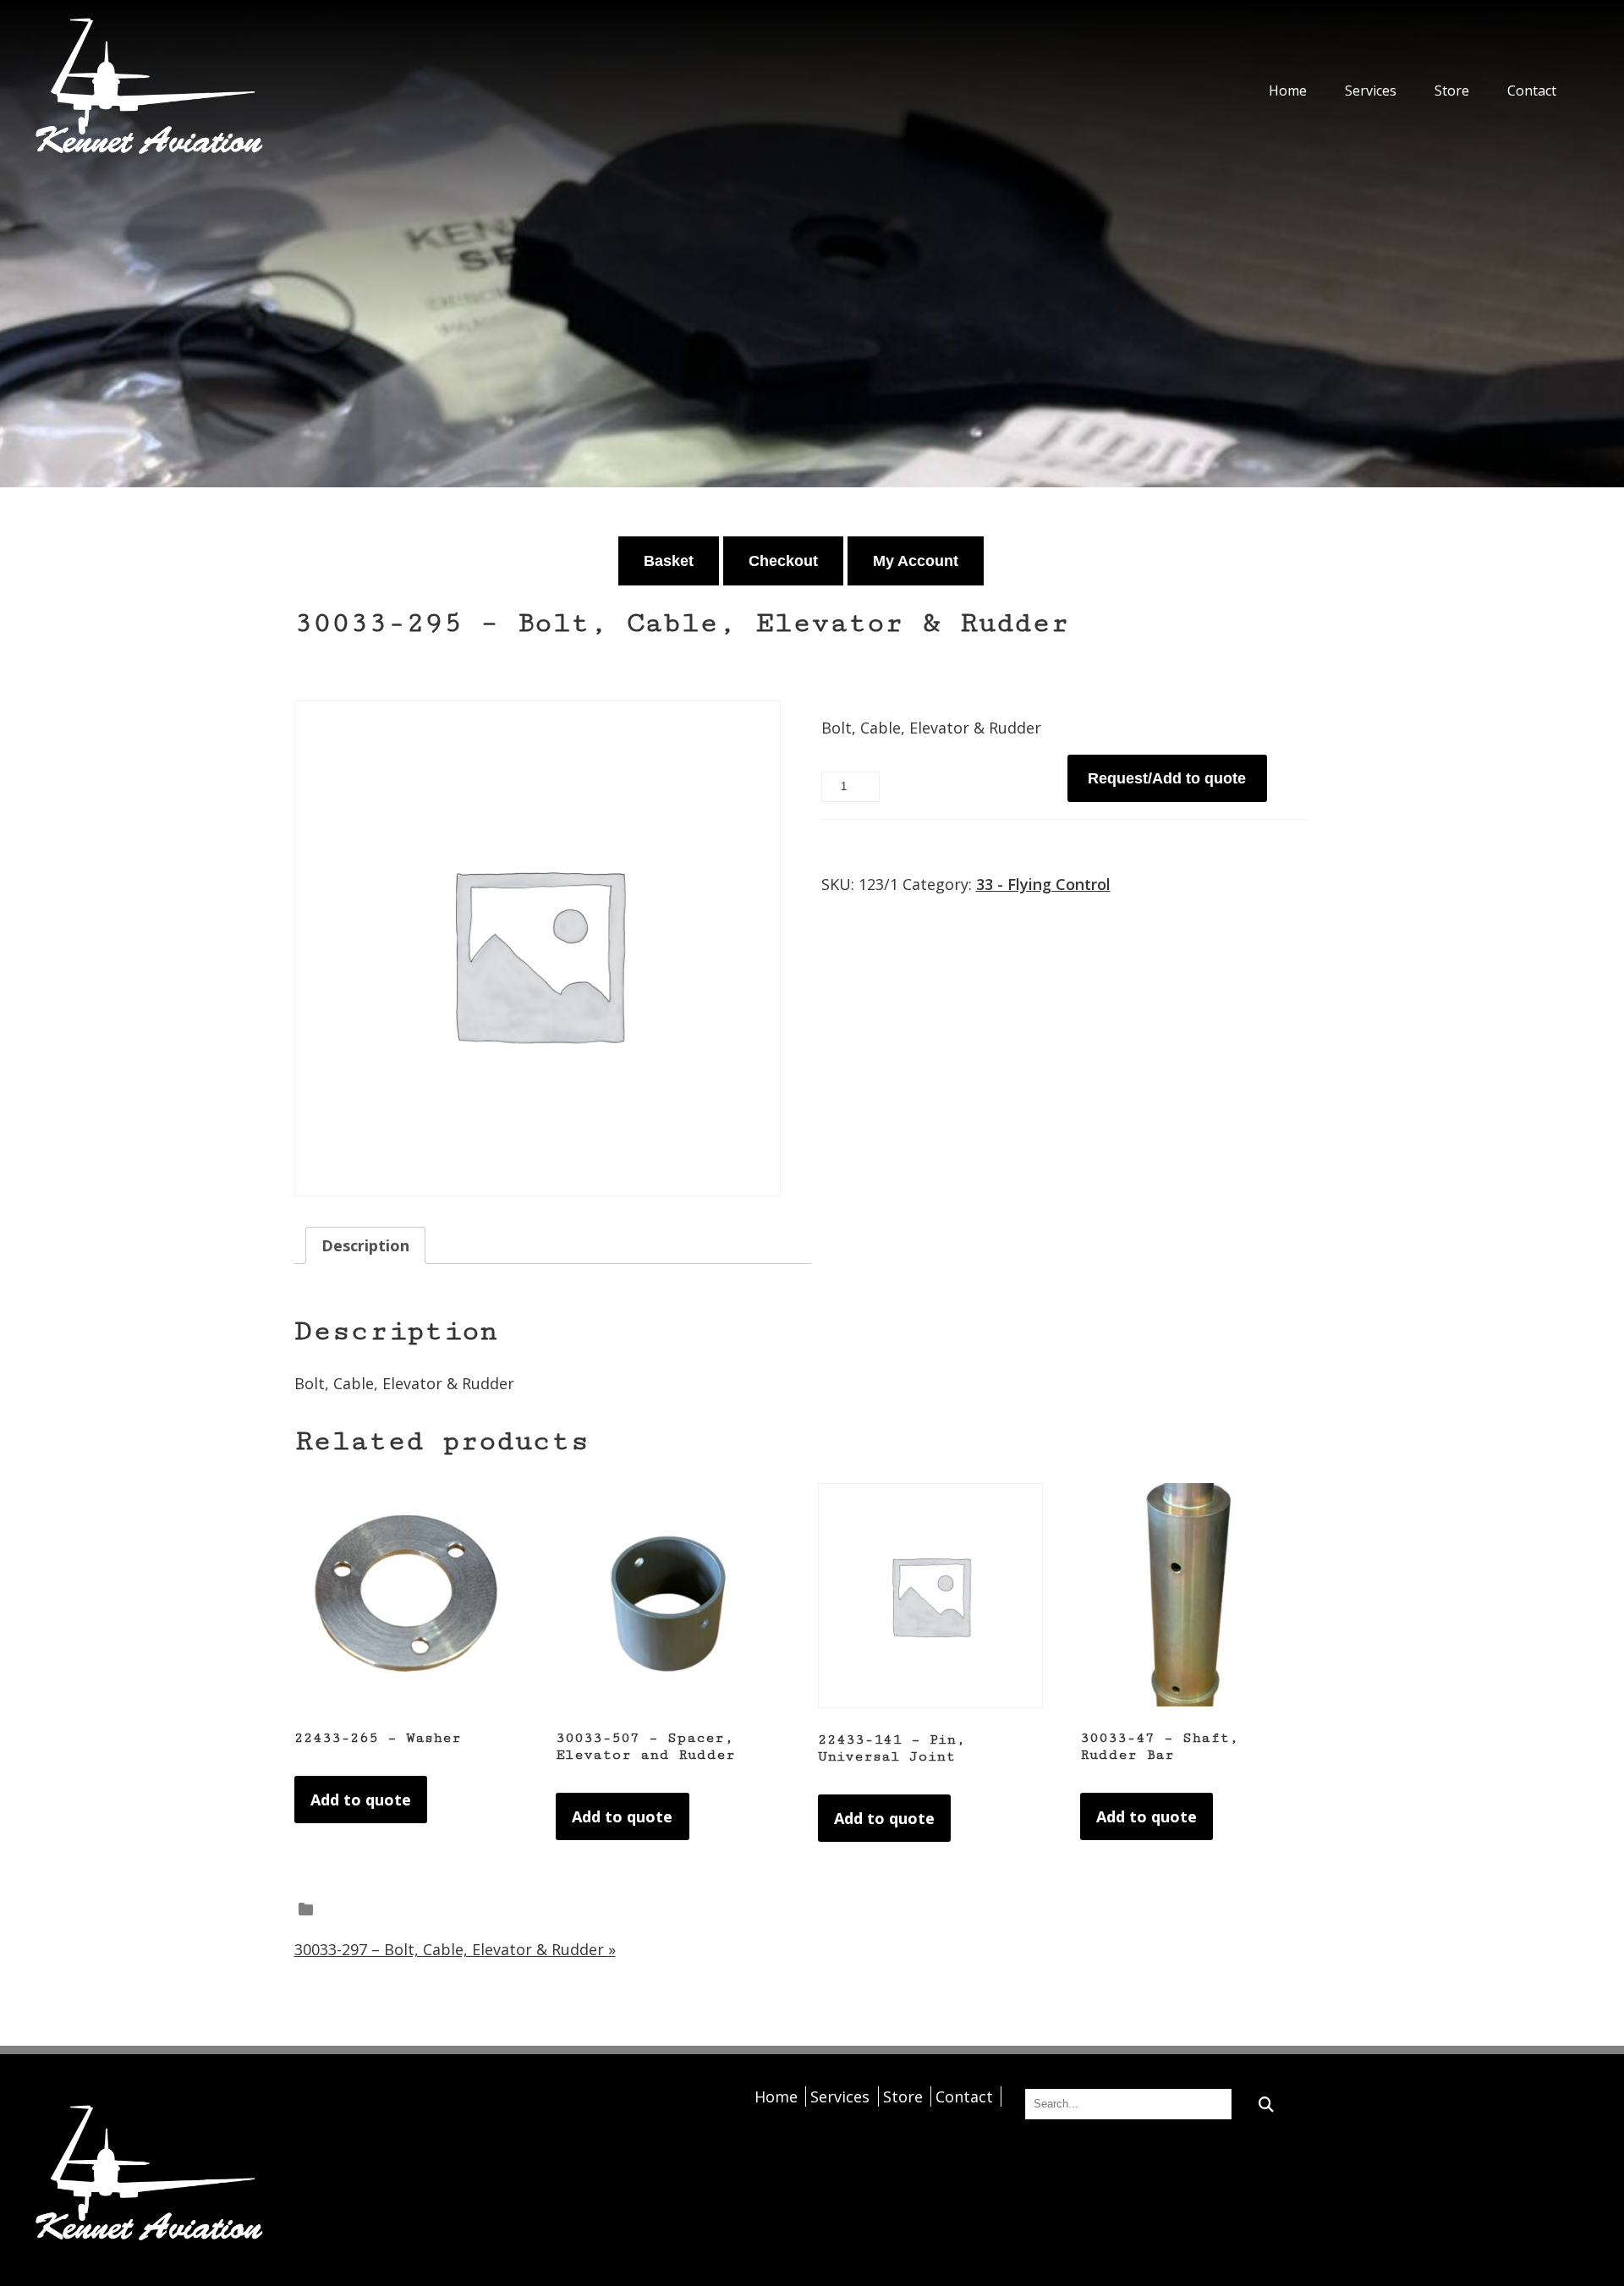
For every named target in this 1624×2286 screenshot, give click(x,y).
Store (1452, 91)
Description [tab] (365, 1245)
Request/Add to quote (1167, 778)
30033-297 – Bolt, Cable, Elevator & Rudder (455, 1949)
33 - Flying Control (1043, 884)
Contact (1532, 91)
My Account (916, 561)
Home (1288, 91)
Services (1371, 91)
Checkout (783, 561)
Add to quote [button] (361, 1800)
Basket (669, 561)
